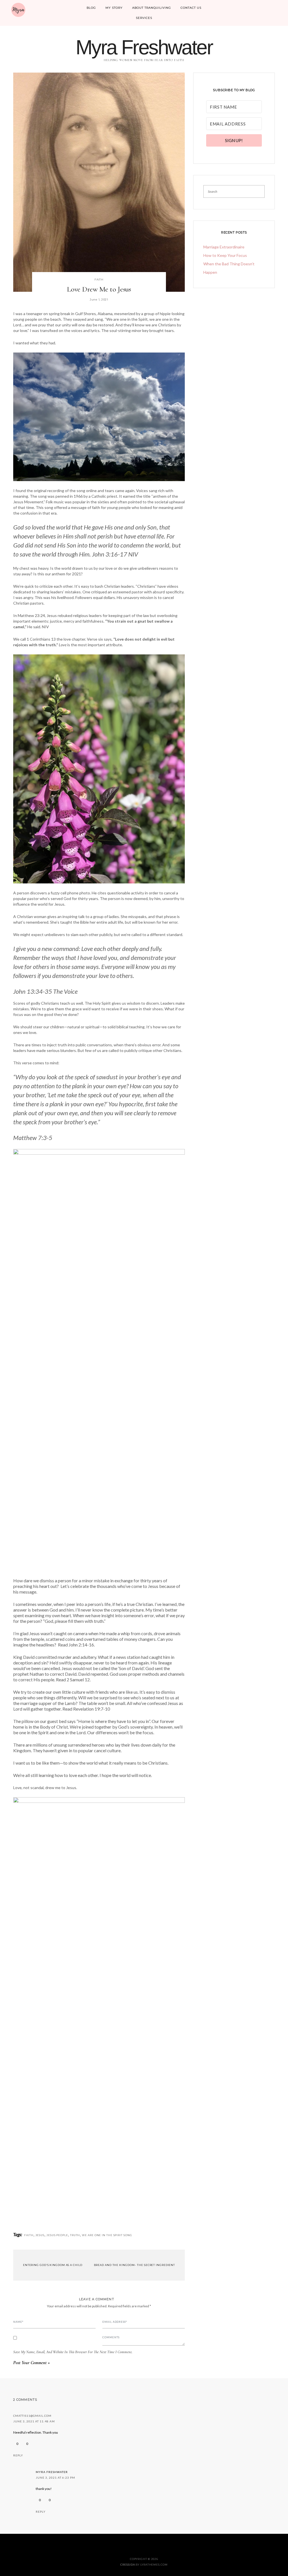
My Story (114, 8)
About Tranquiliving (152, 8)
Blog (91, 8)
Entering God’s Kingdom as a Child (52, 2265)
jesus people (57, 2235)
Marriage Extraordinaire (224, 247)
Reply (18, 2455)
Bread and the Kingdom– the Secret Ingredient (135, 2265)
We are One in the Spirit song (107, 2235)
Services (144, 18)
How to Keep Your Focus (225, 255)
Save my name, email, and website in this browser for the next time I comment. (73, 2352)
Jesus (40, 2235)
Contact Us (191, 8)
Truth (75, 2235)
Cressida (128, 2565)
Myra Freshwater (144, 47)
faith (99, 280)
